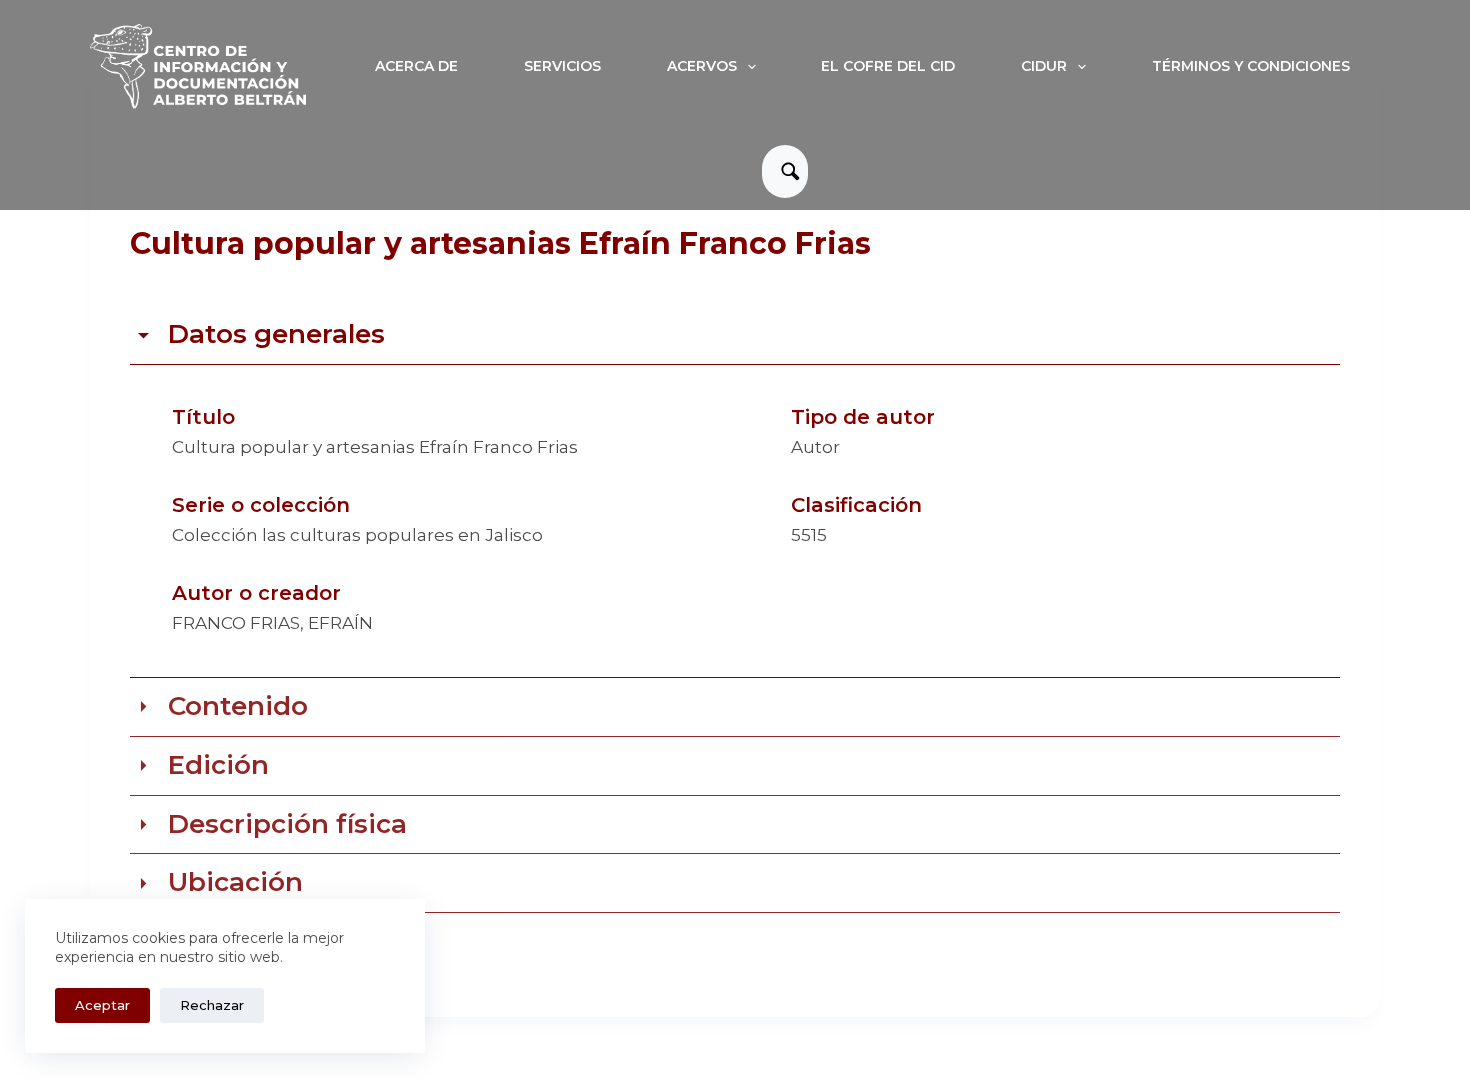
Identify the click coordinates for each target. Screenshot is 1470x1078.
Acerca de (416, 66)
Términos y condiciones (1251, 66)
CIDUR (1044, 66)
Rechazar (212, 1005)
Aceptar (102, 1005)
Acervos (702, 66)
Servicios (562, 66)
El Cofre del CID (888, 66)
